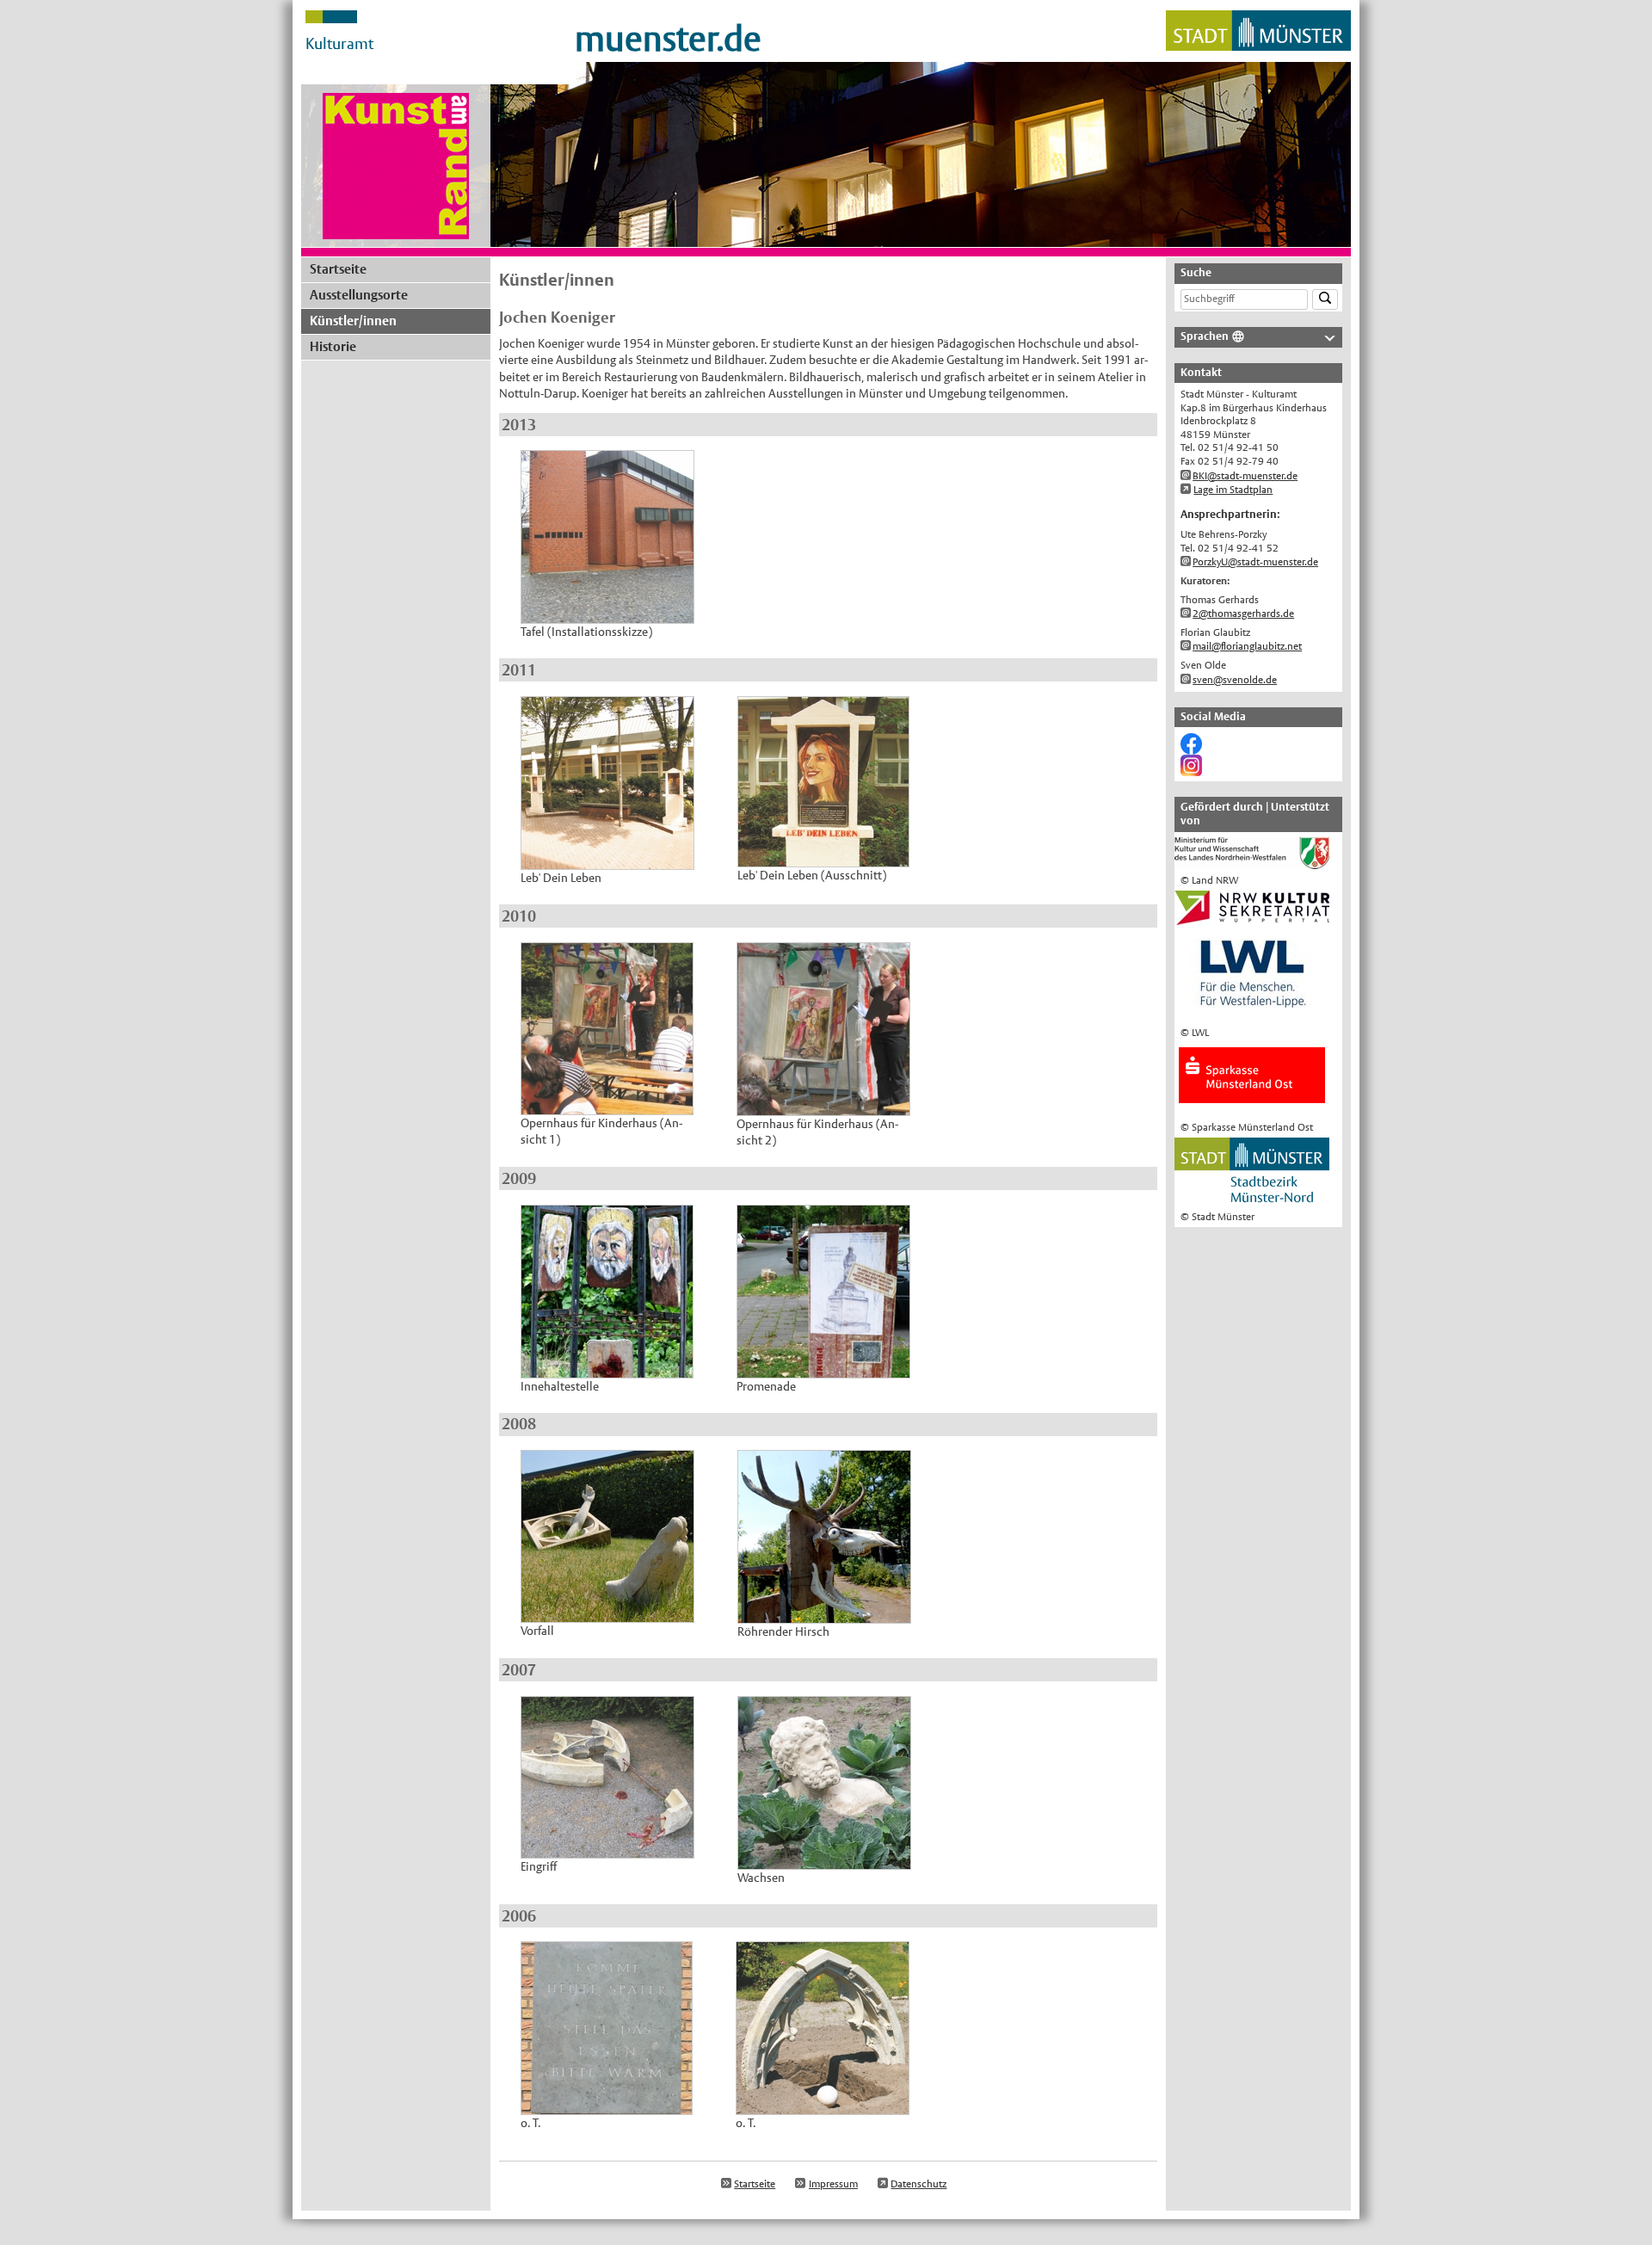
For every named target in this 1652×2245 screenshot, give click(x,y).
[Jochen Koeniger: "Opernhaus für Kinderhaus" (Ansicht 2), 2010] (823, 1107)
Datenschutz (918, 2184)
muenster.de (668, 39)
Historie (333, 346)
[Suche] (1325, 300)
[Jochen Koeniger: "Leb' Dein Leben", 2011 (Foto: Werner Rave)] (607, 860)
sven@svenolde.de (1235, 680)
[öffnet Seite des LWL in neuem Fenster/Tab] (1252, 1014)
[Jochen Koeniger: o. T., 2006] (607, 2106)
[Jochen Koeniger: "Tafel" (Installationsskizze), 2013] (607, 615)
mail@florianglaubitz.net (1247, 646)
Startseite (338, 269)
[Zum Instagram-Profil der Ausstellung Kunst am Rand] (1191, 769)
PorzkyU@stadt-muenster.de (1255, 562)
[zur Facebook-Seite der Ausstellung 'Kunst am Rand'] (1191, 748)
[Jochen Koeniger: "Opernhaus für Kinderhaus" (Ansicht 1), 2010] (607, 1106)
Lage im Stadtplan (1233, 490)
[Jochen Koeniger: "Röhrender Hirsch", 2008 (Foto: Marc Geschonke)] (824, 1615)
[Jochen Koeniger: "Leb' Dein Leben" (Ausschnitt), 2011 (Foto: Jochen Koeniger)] (823, 858)
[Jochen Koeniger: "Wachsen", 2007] (824, 1860)
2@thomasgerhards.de (1243, 614)
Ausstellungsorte (359, 295)
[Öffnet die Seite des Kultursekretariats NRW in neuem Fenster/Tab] (1252, 917)
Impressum (833, 2184)
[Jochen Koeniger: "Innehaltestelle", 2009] (607, 1369)
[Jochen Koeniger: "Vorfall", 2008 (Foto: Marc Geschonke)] (607, 1614)
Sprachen (1205, 336)
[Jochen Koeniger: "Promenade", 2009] (823, 1369)
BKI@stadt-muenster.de (1245, 476)
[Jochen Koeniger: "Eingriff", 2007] (607, 1849)
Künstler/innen (353, 321)
